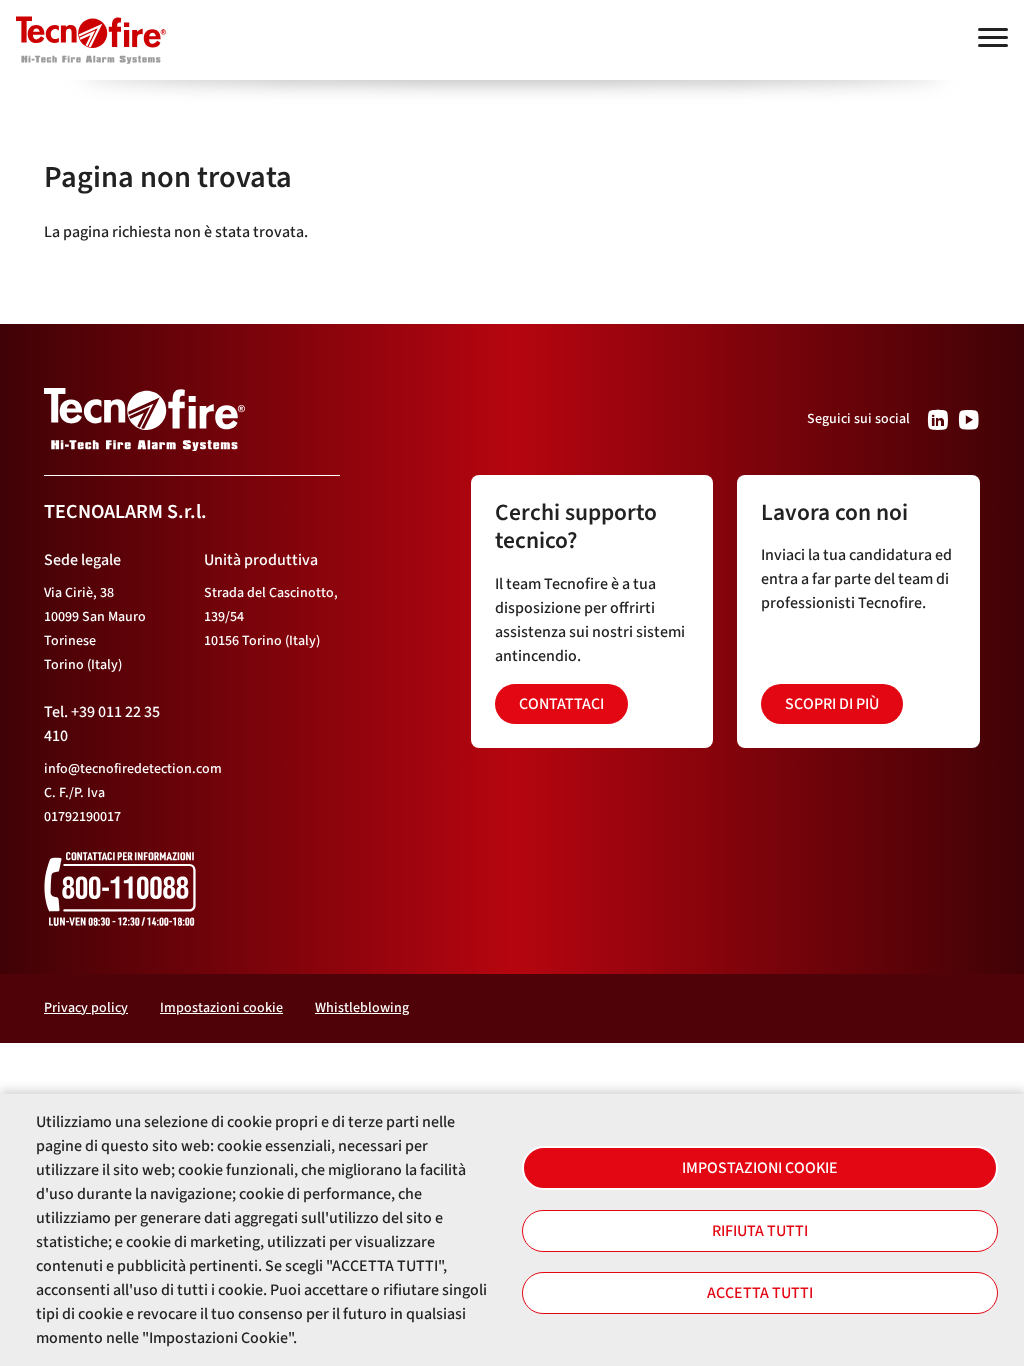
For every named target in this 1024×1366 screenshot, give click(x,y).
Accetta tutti (760, 1293)
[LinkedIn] (937, 419)
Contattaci (561, 704)
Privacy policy (86, 1008)
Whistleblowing (362, 1008)
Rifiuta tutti (760, 1231)
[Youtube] (968, 419)
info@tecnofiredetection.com (133, 769)
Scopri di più (832, 704)
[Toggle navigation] (993, 37)
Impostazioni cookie (760, 1168)
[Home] (83, 31)
